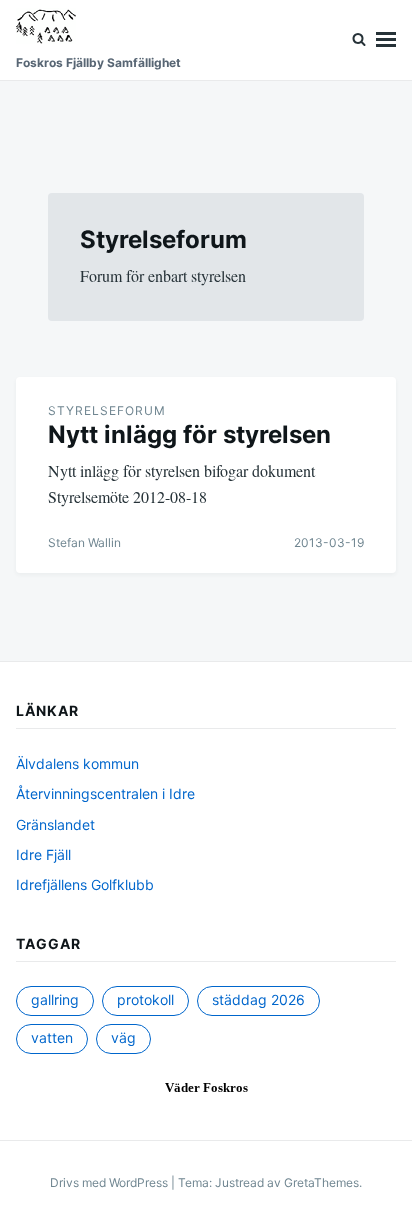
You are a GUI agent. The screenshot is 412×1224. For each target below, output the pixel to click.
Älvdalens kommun (77, 763)
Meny (386, 40)
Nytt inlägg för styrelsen (189, 434)
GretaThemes (321, 1182)
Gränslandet (55, 824)
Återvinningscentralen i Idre (105, 793)
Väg (123, 1037)
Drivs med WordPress (110, 1182)
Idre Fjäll (43, 854)
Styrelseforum (107, 410)
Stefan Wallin (84, 542)
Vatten (52, 1037)
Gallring (55, 999)
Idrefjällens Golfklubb (85, 884)
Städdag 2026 (258, 999)
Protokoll (145, 999)
